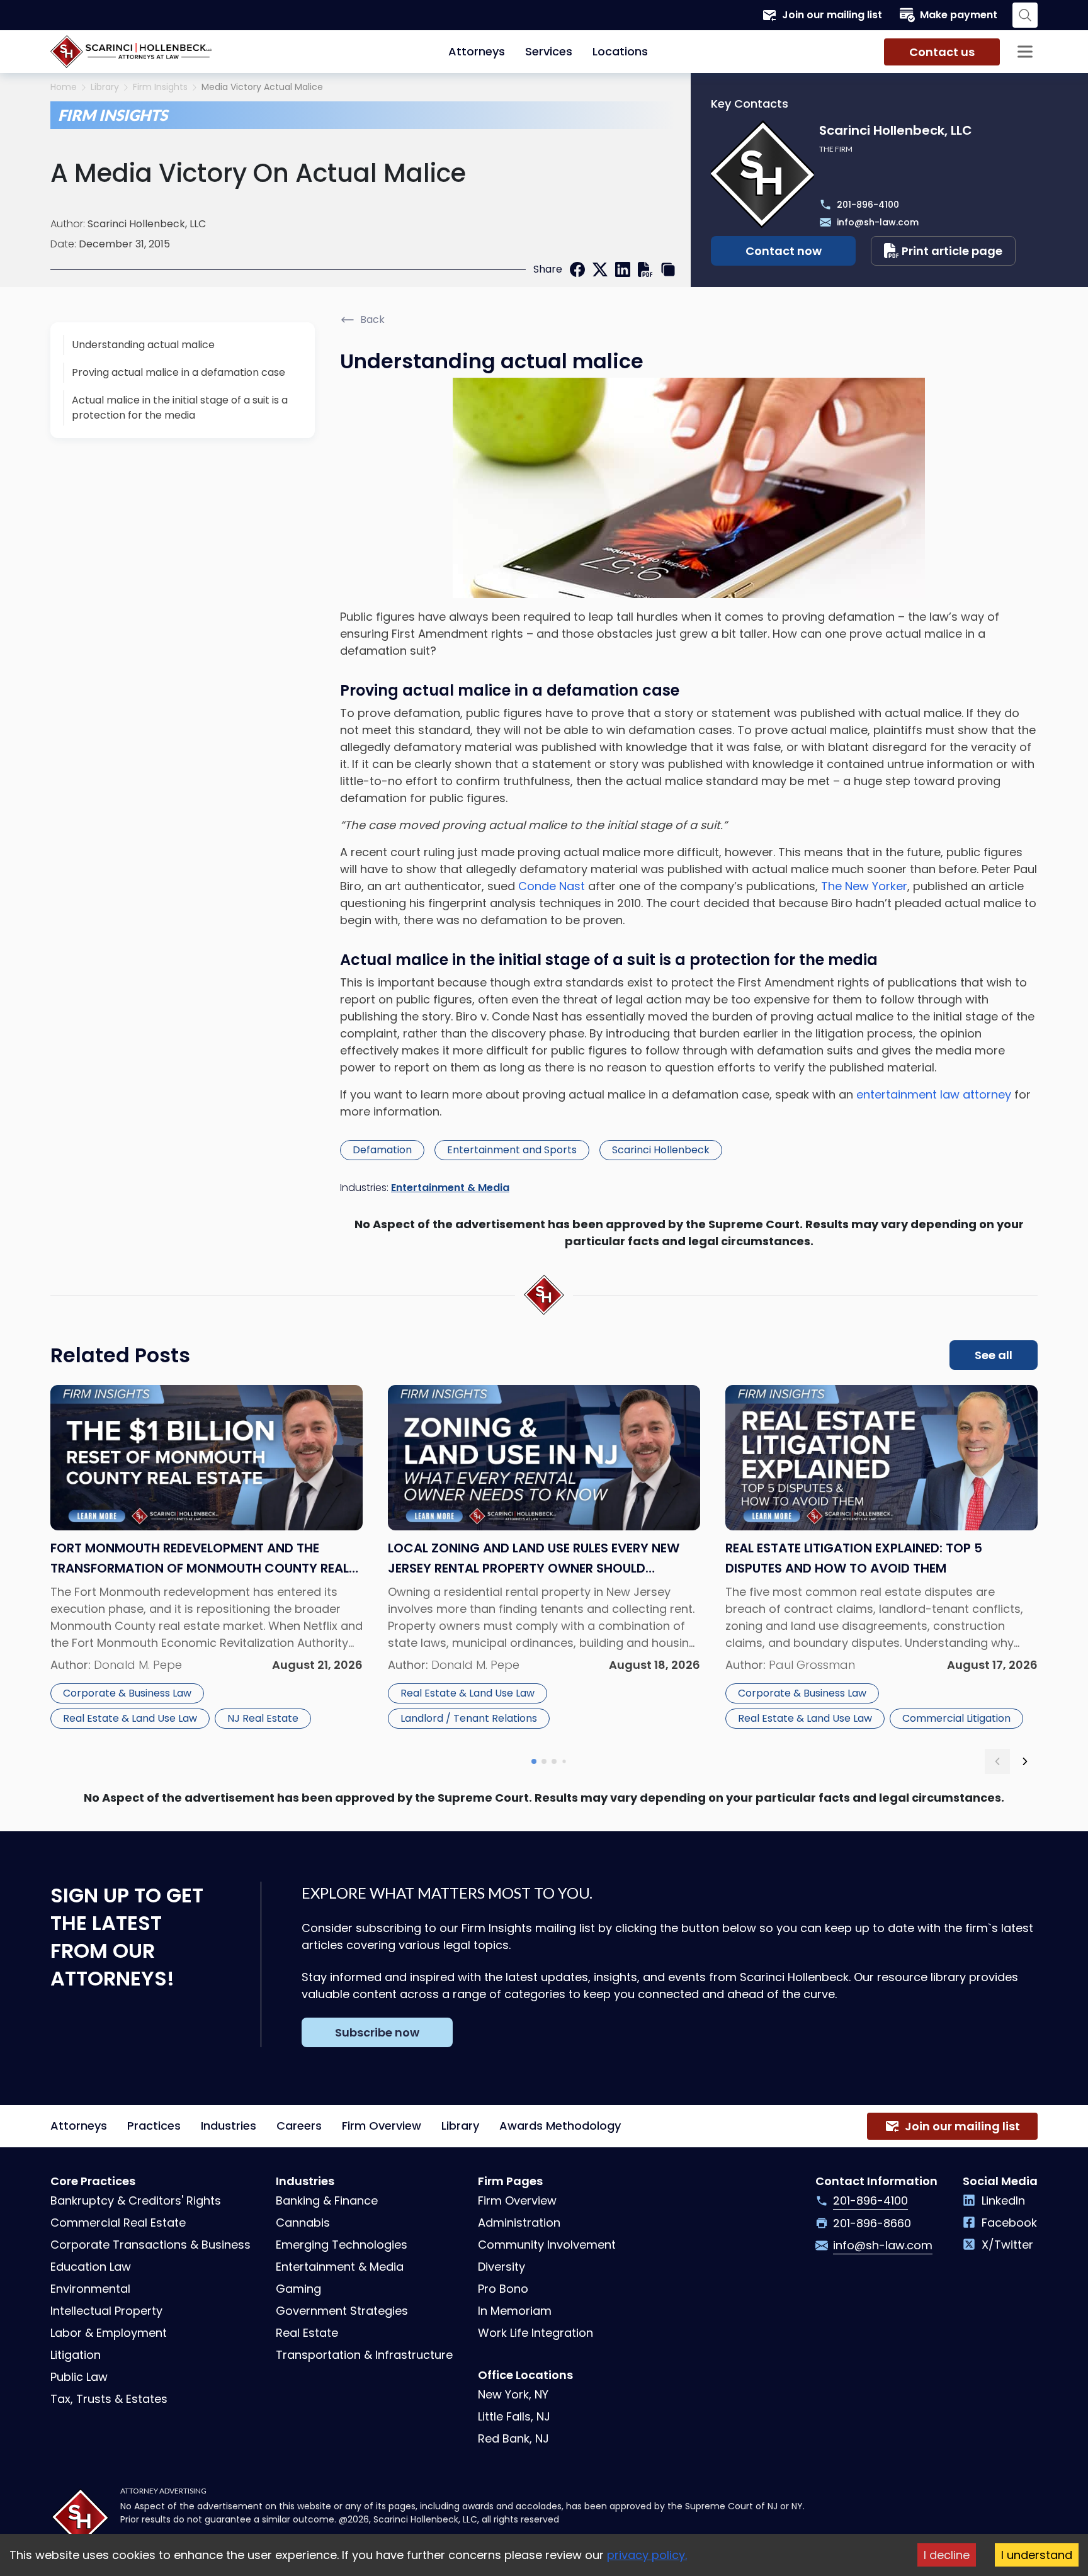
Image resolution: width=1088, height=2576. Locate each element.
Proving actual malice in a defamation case (178, 372)
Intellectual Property (106, 2311)
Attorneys (477, 51)
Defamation (382, 1150)
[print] (645, 269)
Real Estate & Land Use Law (130, 1718)
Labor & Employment (109, 2333)
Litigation (76, 2355)
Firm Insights (160, 87)
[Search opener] (1025, 15)
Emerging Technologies (342, 2245)
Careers (299, 2126)
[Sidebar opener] (1025, 52)
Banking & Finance (327, 2200)
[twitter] (600, 269)
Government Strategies (342, 2311)
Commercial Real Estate (118, 2223)
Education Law (91, 2267)
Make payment (959, 15)
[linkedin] (623, 269)
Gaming (298, 2289)
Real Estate (307, 2333)
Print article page (952, 251)
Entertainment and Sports (512, 1150)
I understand (1037, 2555)
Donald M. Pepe (138, 1665)
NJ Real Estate (263, 1718)
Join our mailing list (832, 15)
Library (105, 87)
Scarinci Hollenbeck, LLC (147, 224)
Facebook (1009, 2223)
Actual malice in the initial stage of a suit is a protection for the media (180, 408)
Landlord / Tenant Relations (469, 1718)
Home (64, 87)
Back (372, 319)
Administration (519, 2223)
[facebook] (577, 269)
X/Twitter (1007, 2245)
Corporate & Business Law (127, 1693)
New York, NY (513, 2394)
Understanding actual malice (143, 345)
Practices (154, 2126)
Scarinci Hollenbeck (661, 1150)
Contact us (942, 52)
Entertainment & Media (450, 1188)
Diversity (501, 2267)
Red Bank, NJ (513, 2438)
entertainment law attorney (934, 1094)
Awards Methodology (560, 2126)
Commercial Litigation (956, 1718)
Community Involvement (547, 2245)
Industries (229, 2126)
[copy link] (668, 269)
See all (994, 1355)
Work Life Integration (535, 2333)
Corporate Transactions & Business (150, 2245)
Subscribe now (377, 2032)
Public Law (79, 2377)
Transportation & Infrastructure (364, 2355)
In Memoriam (515, 2311)
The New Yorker (864, 886)
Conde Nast (552, 886)
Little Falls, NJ (514, 2416)
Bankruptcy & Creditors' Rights (136, 2200)
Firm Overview (382, 2126)
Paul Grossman (812, 1665)
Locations (620, 51)
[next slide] (1025, 1761)
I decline (947, 2555)
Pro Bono (503, 2289)
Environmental (90, 2289)
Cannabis (303, 2223)
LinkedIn (1003, 2200)
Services (549, 51)
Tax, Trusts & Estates (109, 2399)
